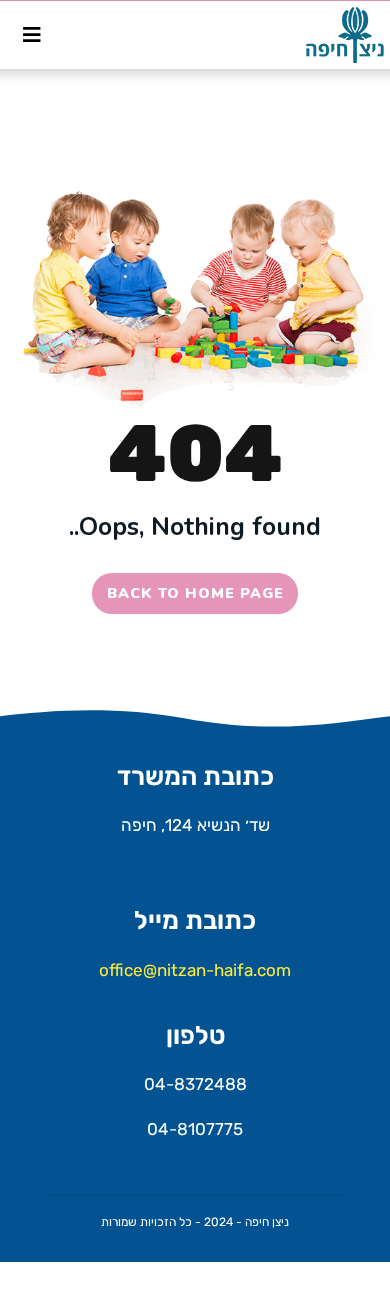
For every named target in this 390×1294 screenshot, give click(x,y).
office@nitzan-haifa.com (195, 970)
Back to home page (195, 593)
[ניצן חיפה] (337, 35)
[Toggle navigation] (32, 35)
